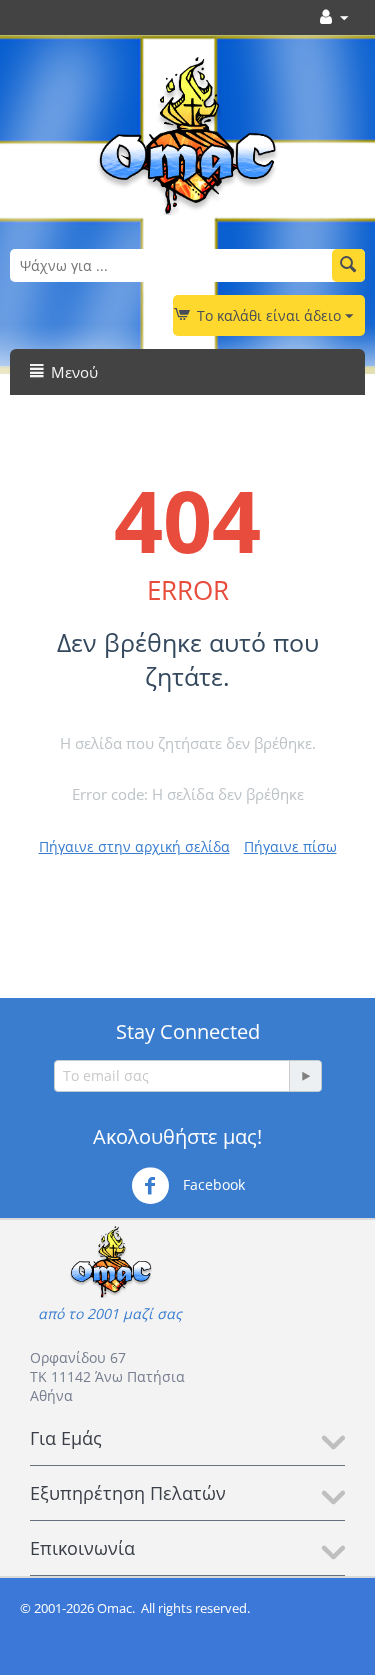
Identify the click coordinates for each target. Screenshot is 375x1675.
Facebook (212, 1184)
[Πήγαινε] (305, 1076)
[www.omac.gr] (187, 134)
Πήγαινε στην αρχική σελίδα (134, 846)
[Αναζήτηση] (348, 265)
